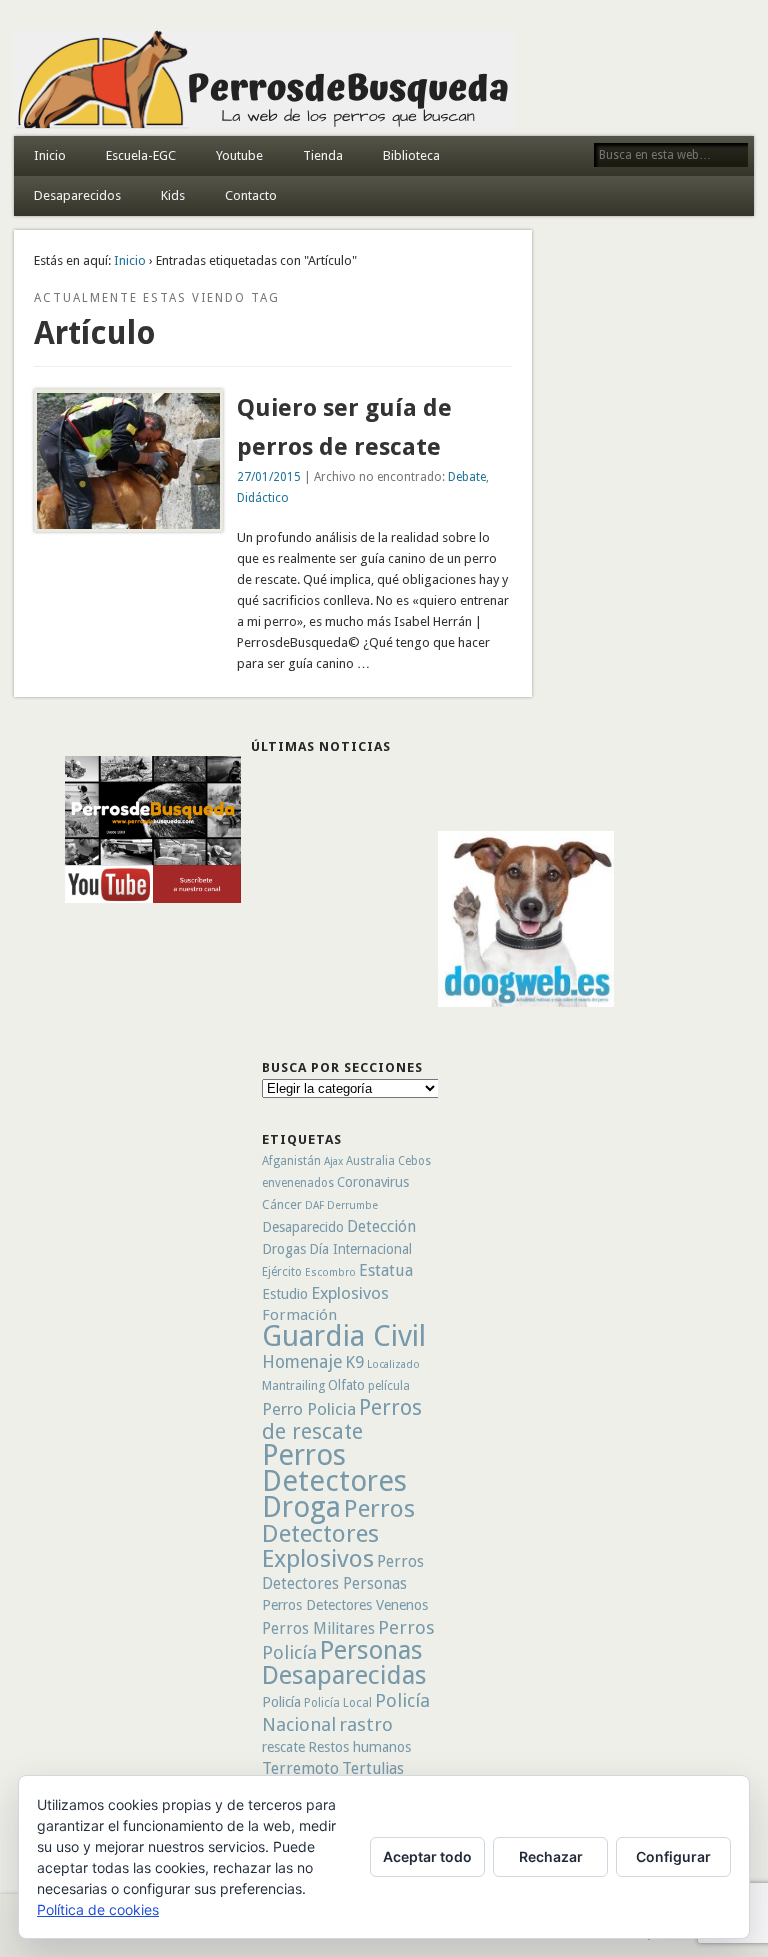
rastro (366, 1724)
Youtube (239, 155)
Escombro (330, 1272)
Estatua (386, 1270)
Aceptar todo (427, 1856)
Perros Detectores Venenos (345, 1605)
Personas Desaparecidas (344, 1662)
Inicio (50, 155)
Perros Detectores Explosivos (338, 1533)
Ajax (333, 1161)
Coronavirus (373, 1182)
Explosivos (350, 1293)
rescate (283, 1747)
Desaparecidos (77, 195)
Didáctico (263, 498)
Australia (370, 1161)
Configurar (673, 1856)
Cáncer (282, 1204)
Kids (173, 195)
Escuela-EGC (141, 155)
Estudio (285, 1294)
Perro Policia (309, 1409)
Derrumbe (352, 1205)
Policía (281, 1702)
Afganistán (291, 1161)
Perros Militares (318, 1628)
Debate (467, 477)
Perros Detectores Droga (334, 1481)
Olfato (346, 1385)
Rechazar (551, 1856)
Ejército (282, 1272)
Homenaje (302, 1362)
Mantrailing (293, 1385)
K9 (354, 1362)
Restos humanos (359, 1747)
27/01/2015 (269, 477)
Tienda (323, 155)
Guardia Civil (344, 1336)
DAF (314, 1205)
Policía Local (338, 1703)
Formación (299, 1315)
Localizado (393, 1364)
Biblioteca (411, 155)
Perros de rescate (342, 1419)
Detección (381, 1226)
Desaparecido (303, 1227)
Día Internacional (360, 1249)
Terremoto (300, 1768)
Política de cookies (98, 1909)
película (389, 1386)
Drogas (284, 1249)
